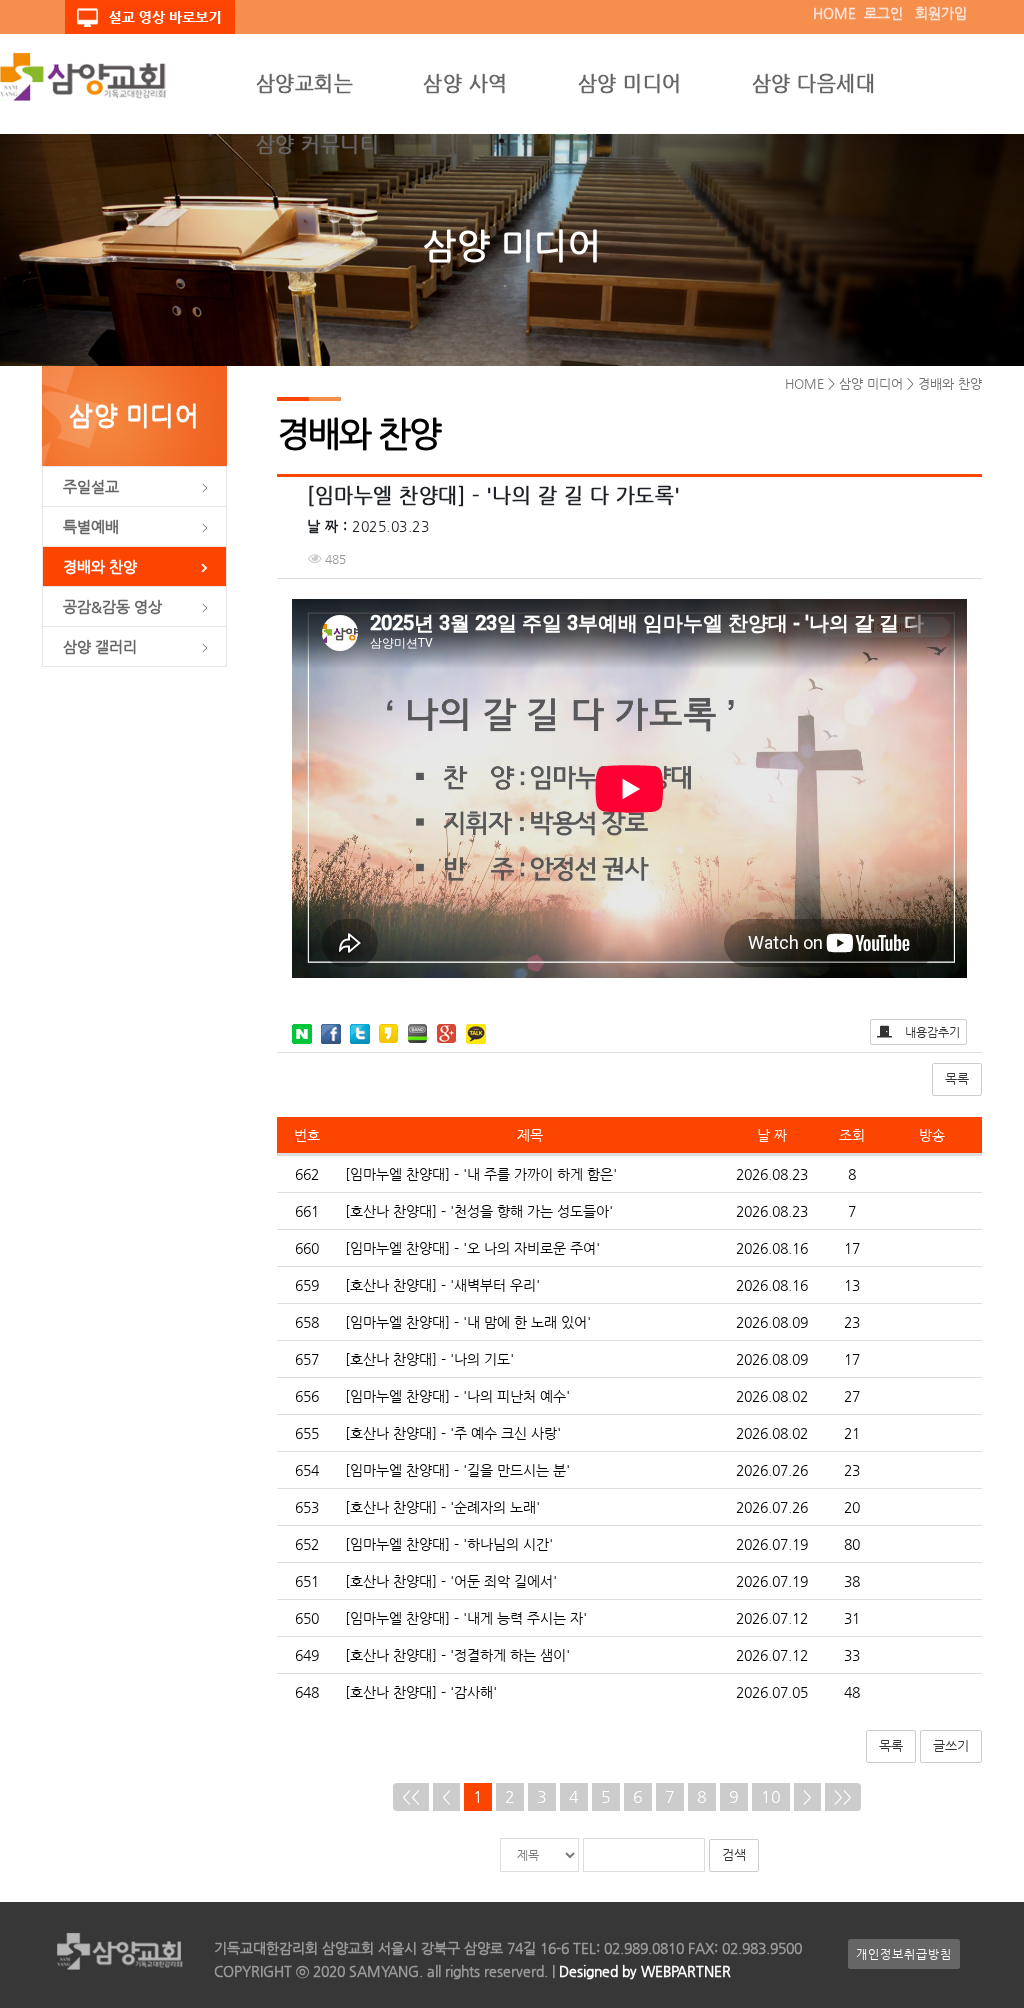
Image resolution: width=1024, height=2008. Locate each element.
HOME (834, 13)
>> (843, 1796)
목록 (957, 1078)
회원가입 (941, 13)
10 (771, 1796)
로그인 (883, 13)
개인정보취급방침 (904, 1954)
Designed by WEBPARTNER (643, 1971)
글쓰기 (951, 1745)
